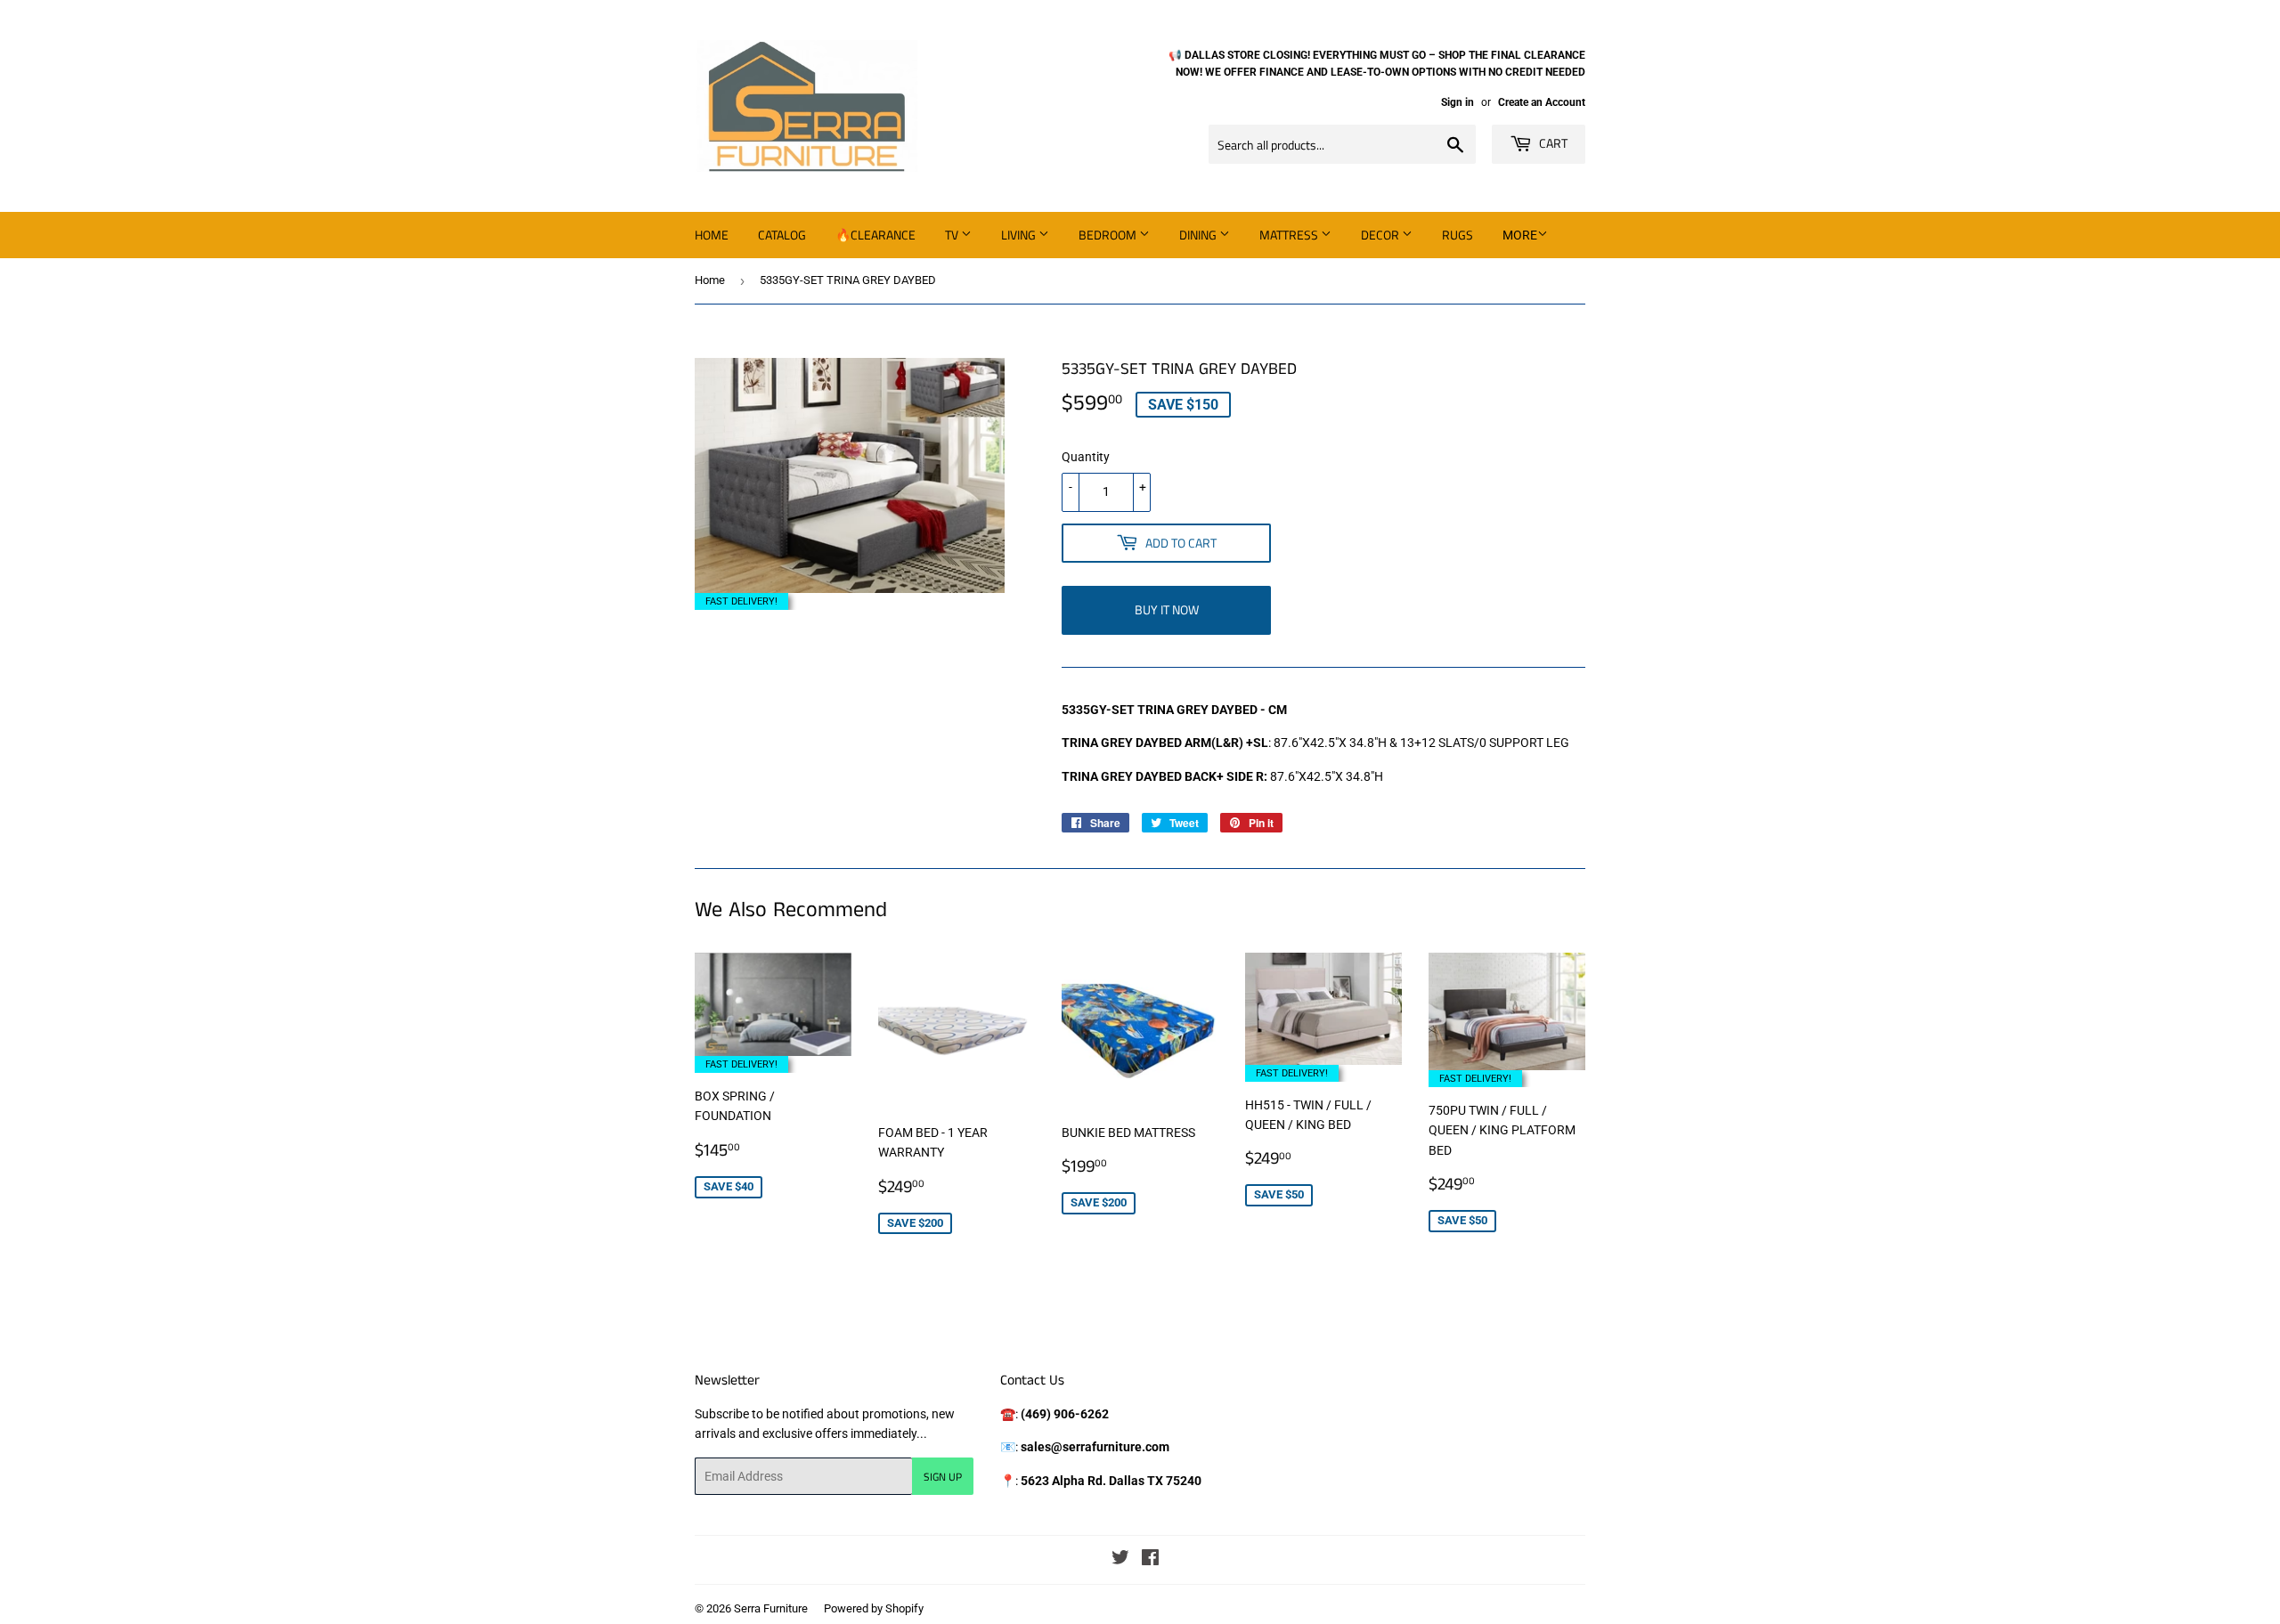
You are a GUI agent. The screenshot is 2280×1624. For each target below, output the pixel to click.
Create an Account (1542, 102)
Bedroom (1109, 235)
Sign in (1458, 102)
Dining (1199, 235)
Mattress (1290, 235)
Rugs (1458, 235)
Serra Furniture (771, 1608)
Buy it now (1167, 609)
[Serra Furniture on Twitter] (1120, 1560)
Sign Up (943, 1477)
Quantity (1086, 457)
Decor (1381, 235)
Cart (1552, 143)
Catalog (782, 235)
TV (953, 235)
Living (1020, 235)
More (1520, 235)
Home (712, 235)
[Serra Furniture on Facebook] (1150, 1560)
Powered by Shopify (874, 1608)
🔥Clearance (875, 235)
